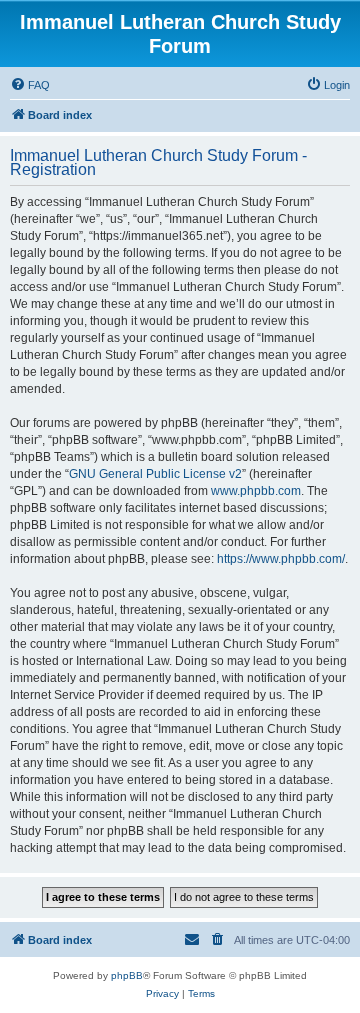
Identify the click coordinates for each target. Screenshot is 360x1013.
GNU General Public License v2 (155, 474)
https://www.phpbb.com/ (281, 559)
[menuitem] (30, 85)
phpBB (127, 975)
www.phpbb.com (256, 491)
